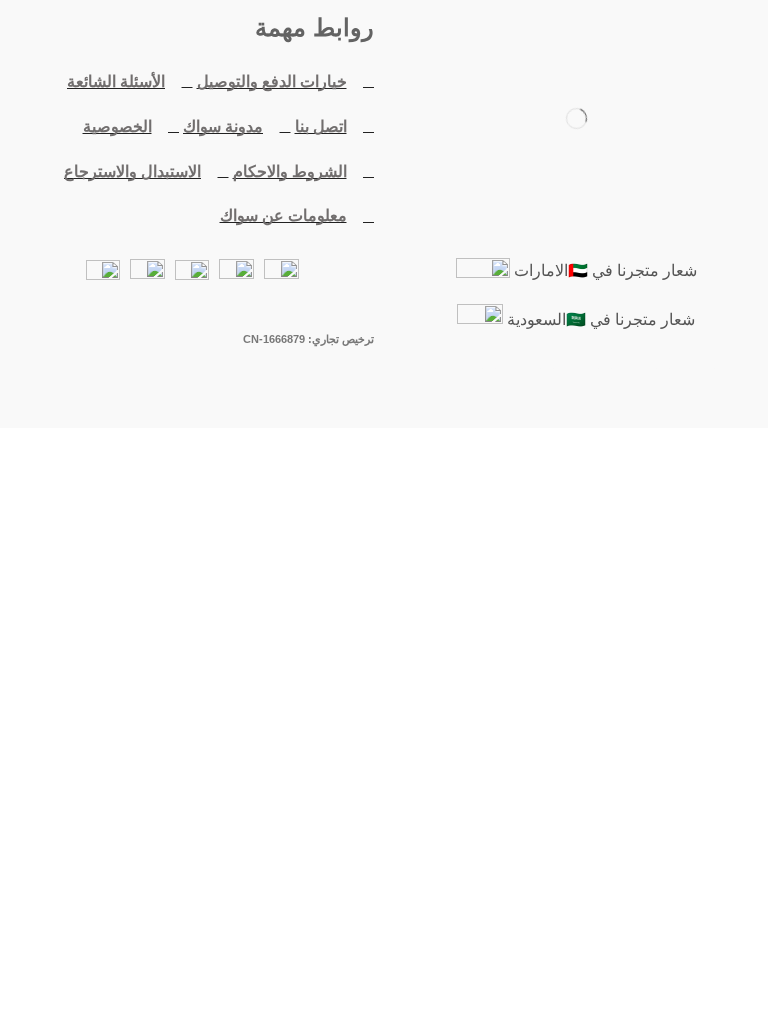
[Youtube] (576, 393)
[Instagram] (518, 393)
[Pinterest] (460, 393)
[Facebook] (692, 393)
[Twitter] (634, 393)
